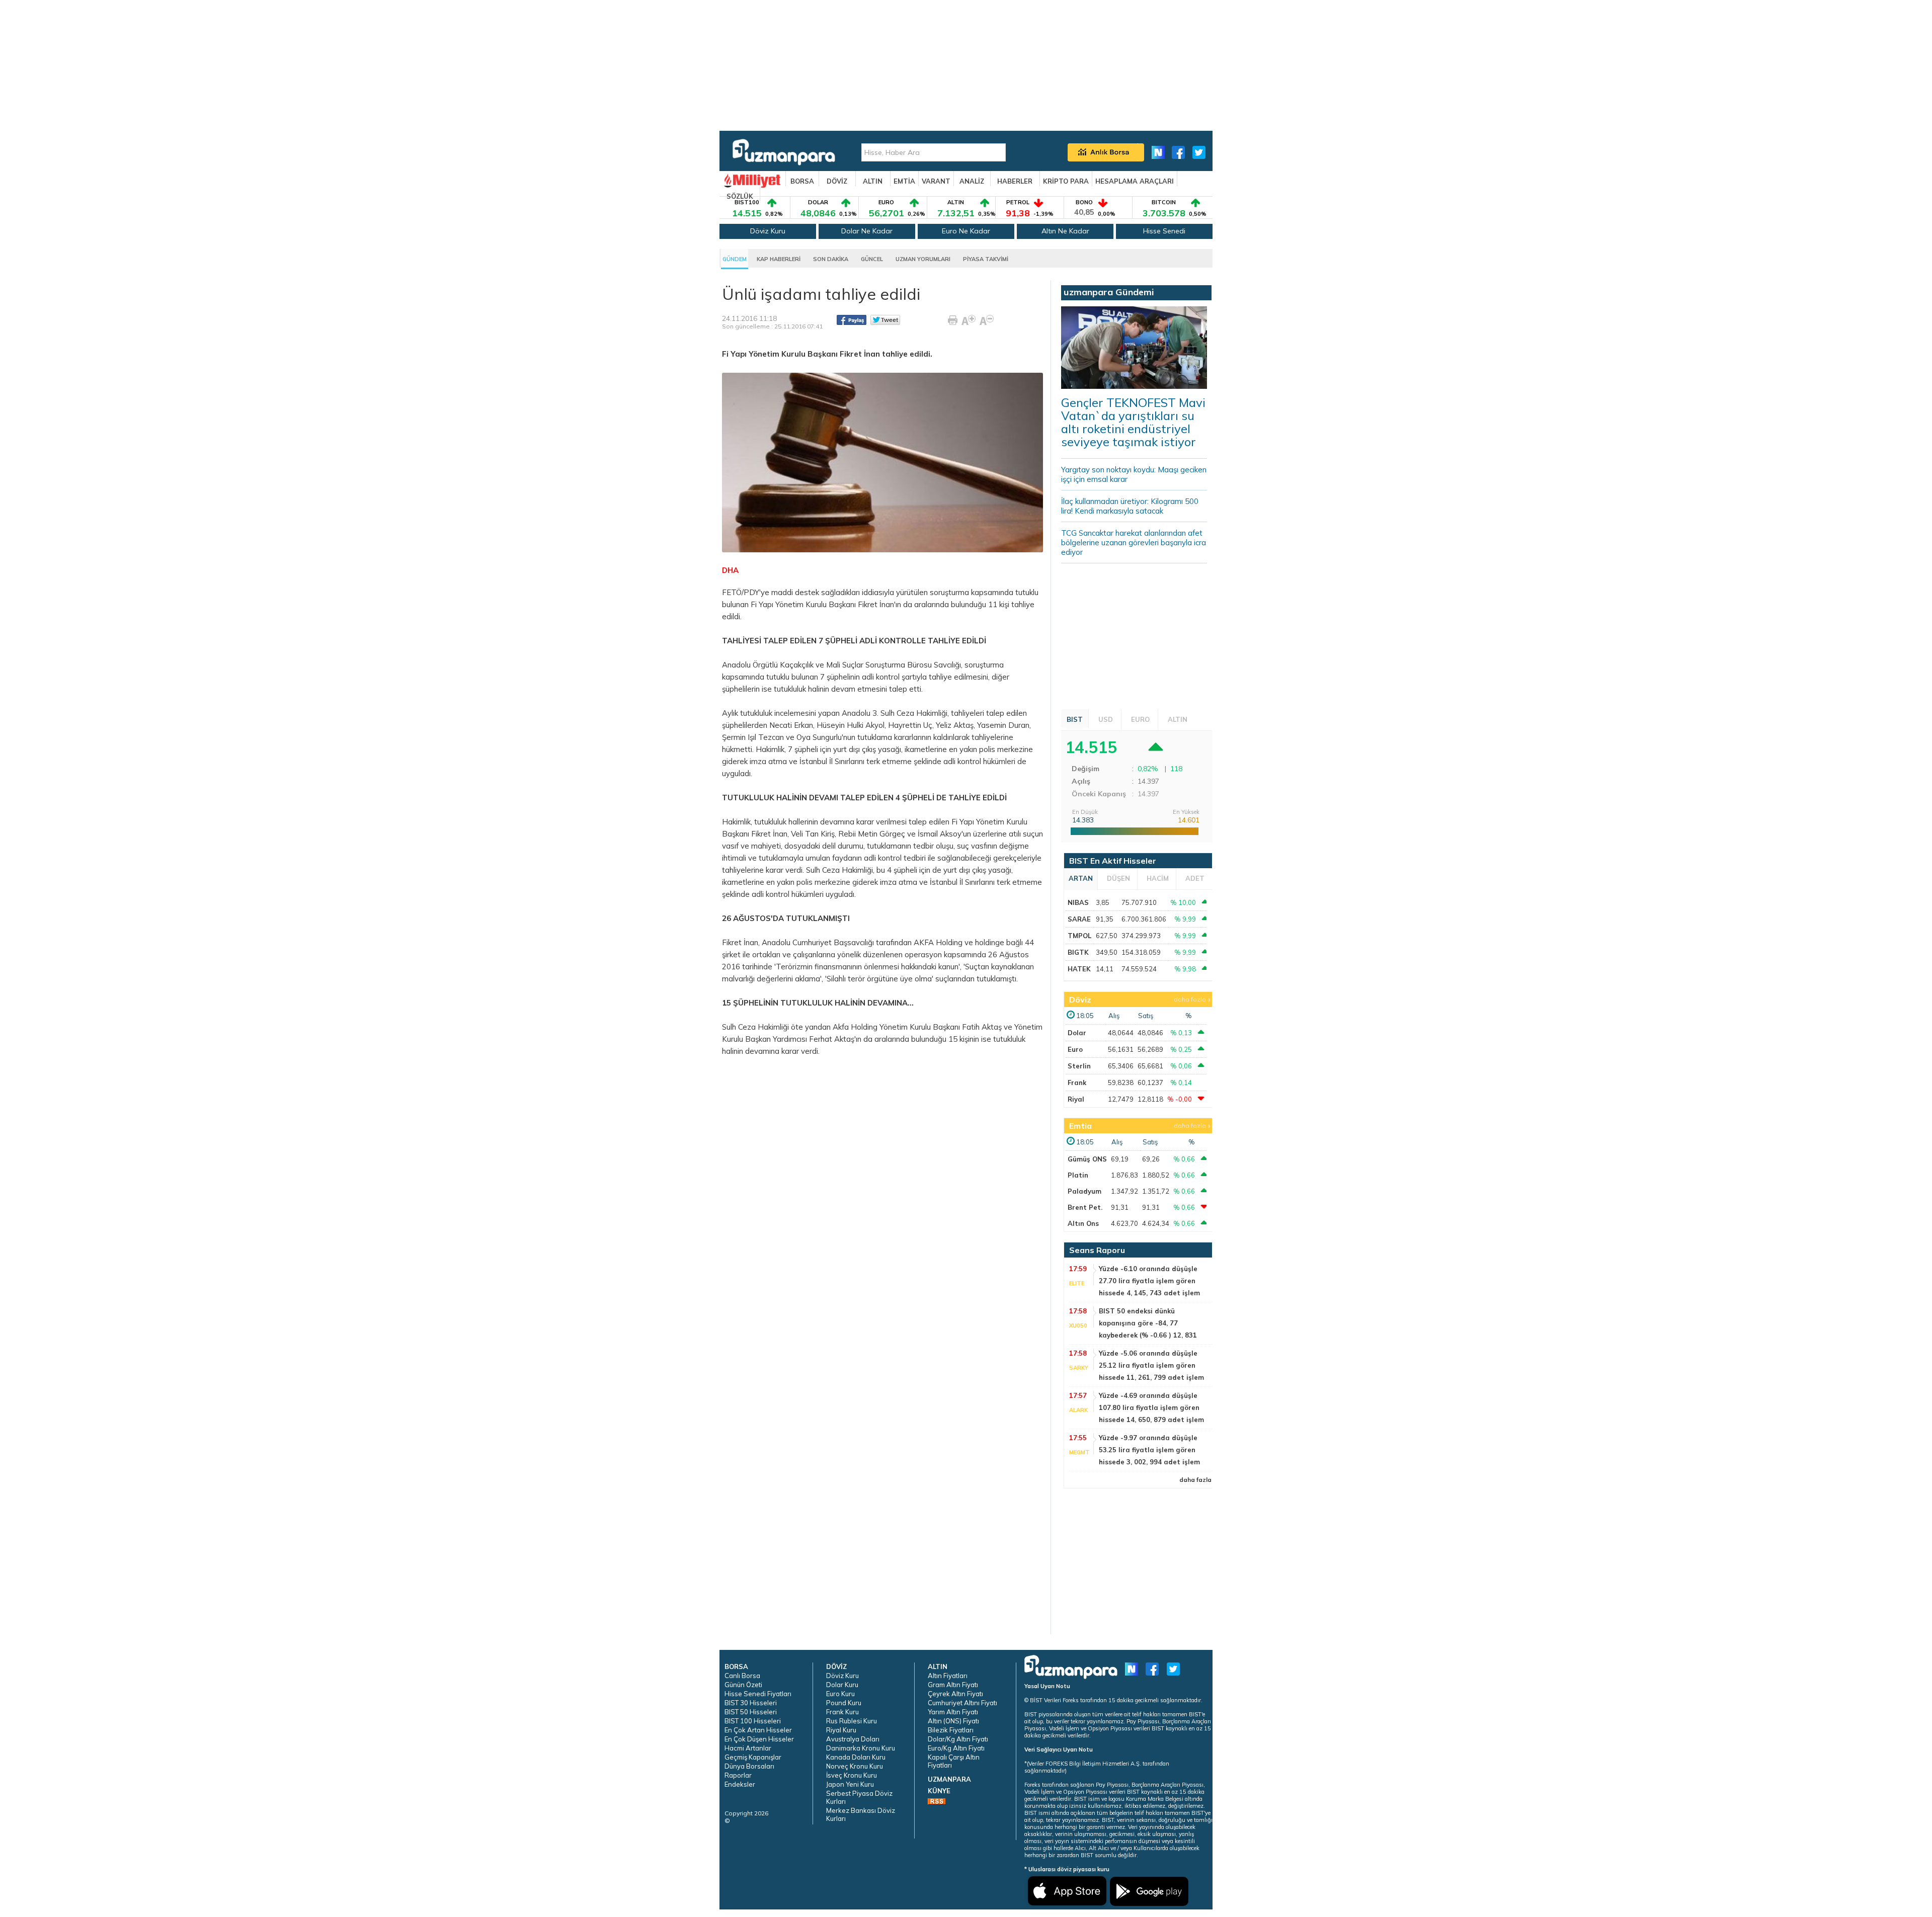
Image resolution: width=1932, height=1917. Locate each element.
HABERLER (1015, 181)
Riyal (1076, 1099)
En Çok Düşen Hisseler (759, 1739)
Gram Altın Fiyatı (953, 1685)
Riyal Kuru (841, 1730)
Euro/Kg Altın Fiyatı (956, 1748)
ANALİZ (972, 181)
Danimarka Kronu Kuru (861, 1748)
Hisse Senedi (1164, 231)
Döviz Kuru (768, 231)
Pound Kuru (844, 1703)
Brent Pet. (1085, 1207)
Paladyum (1084, 1191)
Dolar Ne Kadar (867, 231)
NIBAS (1078, 902)
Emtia (1080, 1126)
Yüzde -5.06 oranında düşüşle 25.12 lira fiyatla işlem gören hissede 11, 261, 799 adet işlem (1151, 1365)
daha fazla (1190, 999)
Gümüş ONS (1087, 1159)
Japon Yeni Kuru (850, 1784)
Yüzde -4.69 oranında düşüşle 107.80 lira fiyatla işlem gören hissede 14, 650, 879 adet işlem (1151, 1407)
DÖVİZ (837, 181)
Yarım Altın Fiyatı (953, 1712)
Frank (1077, 1082)
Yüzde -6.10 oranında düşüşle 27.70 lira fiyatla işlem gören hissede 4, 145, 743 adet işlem (1149, 1281)
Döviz (1080, 999)
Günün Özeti (743, 1685)
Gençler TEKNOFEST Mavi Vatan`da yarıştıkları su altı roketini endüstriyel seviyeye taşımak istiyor (1133, 422)
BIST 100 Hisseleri (753, 1721)
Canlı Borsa (742, 1676)
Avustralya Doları (853, 1739)
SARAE (1079, 919)
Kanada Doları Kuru (856, 1757)
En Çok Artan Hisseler (758, 1730)
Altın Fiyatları (948, 1676)
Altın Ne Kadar (1065, 231)
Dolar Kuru (842, 1685)
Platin (1078, 1175)
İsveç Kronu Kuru (852, 1775)
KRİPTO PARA (1066, 181)
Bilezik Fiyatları (951, 1730)
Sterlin (1079, 1066)
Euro (1075, 1049)
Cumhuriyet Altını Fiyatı (962, 1703)
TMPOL (1079, 936)
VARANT (936, 181)
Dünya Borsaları (749, 1766)
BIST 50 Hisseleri (751, 1712)
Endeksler (740, 1784)
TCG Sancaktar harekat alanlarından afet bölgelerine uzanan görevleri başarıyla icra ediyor (1134, 543)
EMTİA (904, 181)
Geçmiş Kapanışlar (753, 1757)
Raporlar (738, 1775)
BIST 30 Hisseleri (751, 1703)
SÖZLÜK (740, 196)
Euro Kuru (840, 1694)
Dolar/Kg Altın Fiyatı (958, 1739)
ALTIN (873, 181)
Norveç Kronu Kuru (855, 1766)
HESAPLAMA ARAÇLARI (1135, 181)
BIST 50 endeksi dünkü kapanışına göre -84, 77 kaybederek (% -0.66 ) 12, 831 (1148, 1323)
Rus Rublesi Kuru (852, 1721)
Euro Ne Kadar (966, 231)
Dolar (1077, 1033)
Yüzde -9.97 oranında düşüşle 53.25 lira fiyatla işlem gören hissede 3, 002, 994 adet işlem (1149, 1450)
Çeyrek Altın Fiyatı (955, 1694)
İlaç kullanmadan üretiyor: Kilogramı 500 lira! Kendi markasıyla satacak (1130, 506)
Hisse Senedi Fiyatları (758, 1694)
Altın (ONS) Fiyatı (953, 1721)
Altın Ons (1083, 1223)
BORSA (802, 181)
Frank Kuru (842, 1712)
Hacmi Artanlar (748, 1748)
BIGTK (1078, 952)
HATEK (1079, 969)
